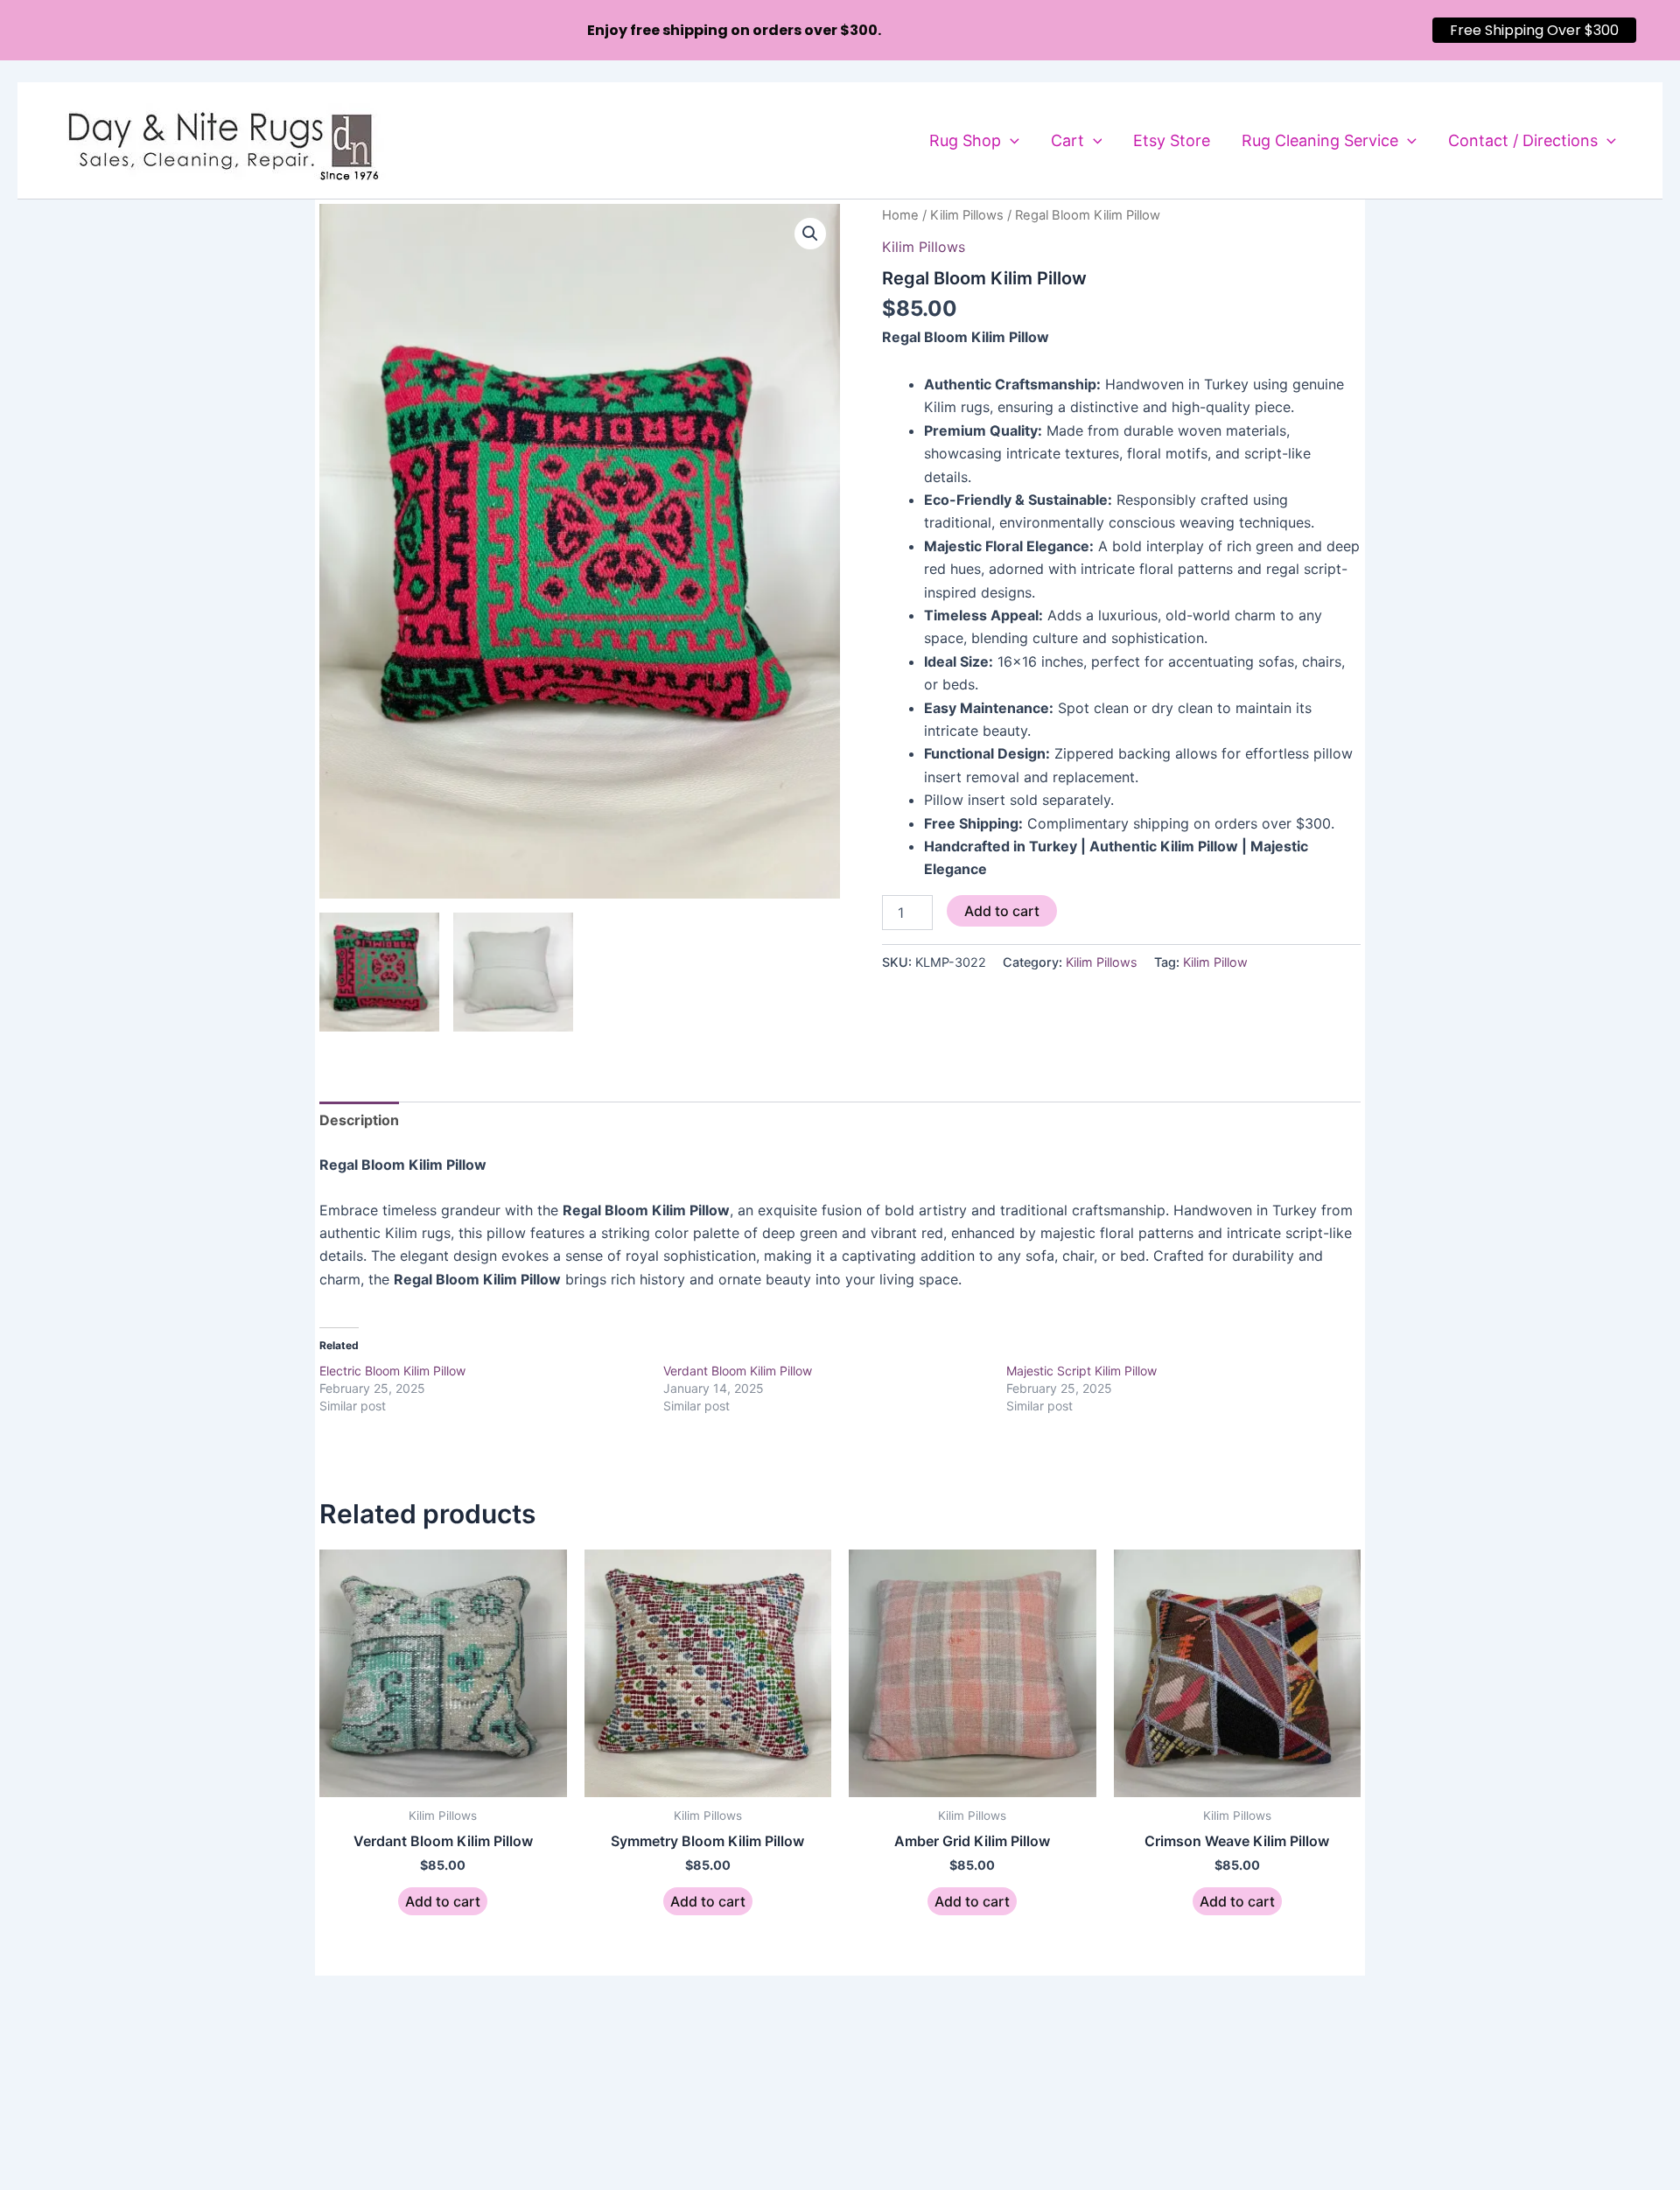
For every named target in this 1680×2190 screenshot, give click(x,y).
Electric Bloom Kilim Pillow (392, 1371)
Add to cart (1002, 911)
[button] (810, 234)
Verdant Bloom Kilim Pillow (738, 1371)
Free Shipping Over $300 (1534, 30)
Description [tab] (359, 1120)
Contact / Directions (1523, 140)
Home (900, 215)
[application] (1010, 141)
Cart (1067, 140)
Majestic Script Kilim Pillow (1081, 1371)
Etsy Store (1172, 140)
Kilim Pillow (1215, 962)
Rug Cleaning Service (1320, 140)
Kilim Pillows (967, 215)
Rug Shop (965, 140)
